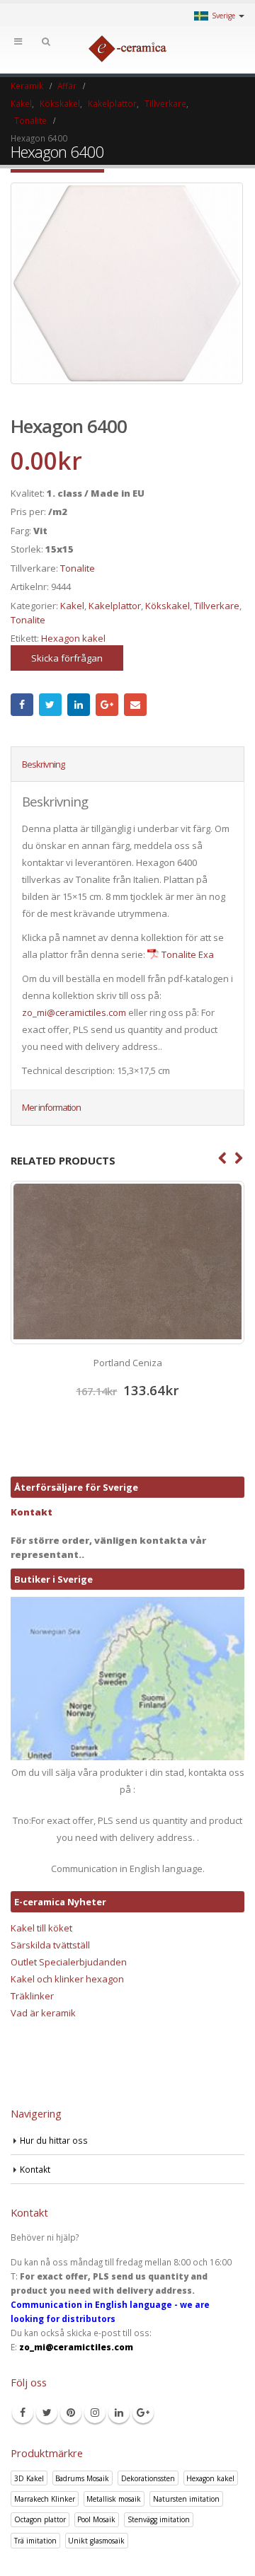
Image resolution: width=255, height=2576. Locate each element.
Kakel (72, 606)
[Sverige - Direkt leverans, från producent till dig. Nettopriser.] (127, 49)
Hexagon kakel (73, 638)
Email (135, 705)
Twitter (50, 705)
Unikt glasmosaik (96, 2541)
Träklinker (32, 1996)
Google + (107, 705)
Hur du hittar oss (54, 2140)
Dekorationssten (148, 2478)
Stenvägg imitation (159, 2519)
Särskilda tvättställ (50, 1945)
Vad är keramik (43, 2013)
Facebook (22, 705)
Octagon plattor (40, 2519)
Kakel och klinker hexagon (67, 1979)
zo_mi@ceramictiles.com (74, 1012)
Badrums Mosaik (82, 2478)
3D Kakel (29, 2478)
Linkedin (119, 2413)
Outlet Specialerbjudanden (69, 1962)
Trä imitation (35, 2541)
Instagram (95, 2413)
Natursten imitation (186, 2499)
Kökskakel (168, 606)
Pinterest (71, 2413)
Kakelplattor (115, 606)
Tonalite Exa (188, 954)
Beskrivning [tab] (43, 764)
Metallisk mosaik (114, 2499)
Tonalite (78, 568)
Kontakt (32, 1512)
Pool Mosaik (96, 2519)
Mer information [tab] (51, 1107)
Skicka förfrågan (67, 658)
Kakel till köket (41, 1928)
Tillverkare (217, 606)
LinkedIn (79, 705)
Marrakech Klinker (45, 2499)
